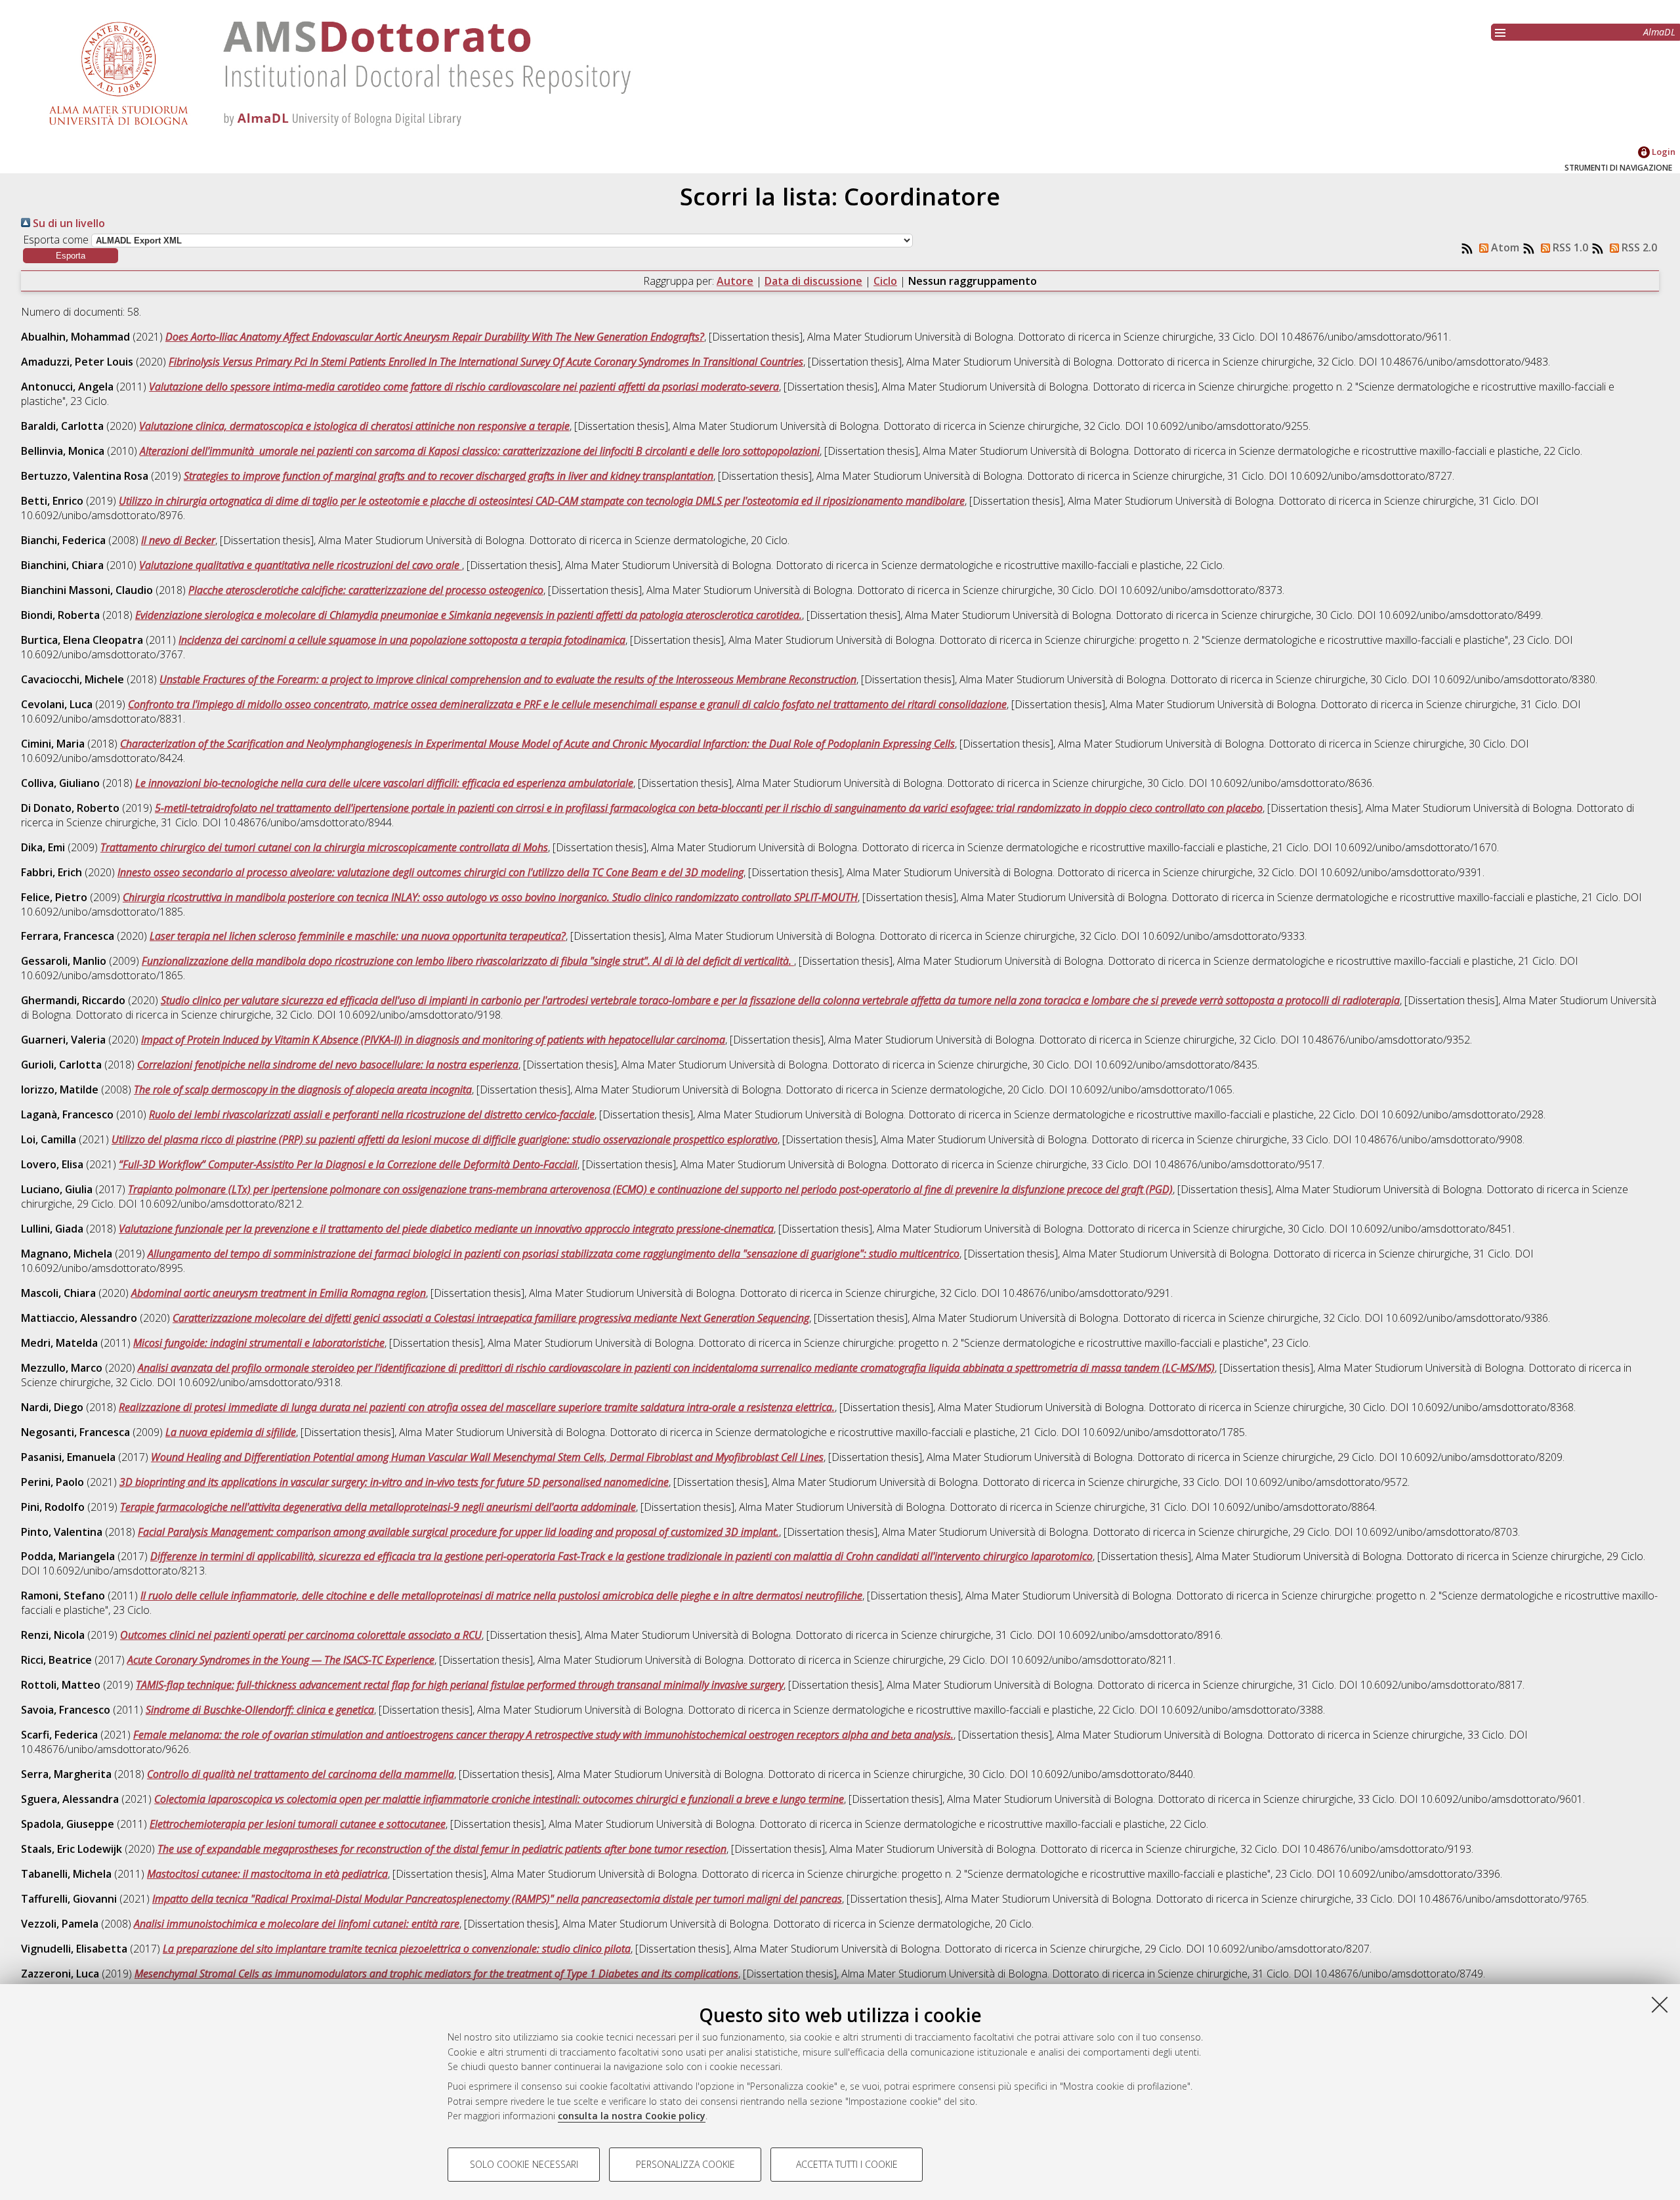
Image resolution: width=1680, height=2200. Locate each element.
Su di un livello (68, 223)
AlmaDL (1659, 32)
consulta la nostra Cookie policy (632, 2116)
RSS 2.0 (1638, 247)
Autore (735, 281)
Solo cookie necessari (524, 2164)
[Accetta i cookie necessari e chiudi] (1660, 2004)
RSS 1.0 (1569, 247)
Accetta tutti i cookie (847, 2164)
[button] (71, 256)
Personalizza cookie (685, 2164)
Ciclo (885, 281)
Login (1663, 152)
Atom (1504, 247)
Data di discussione (813, 281)
